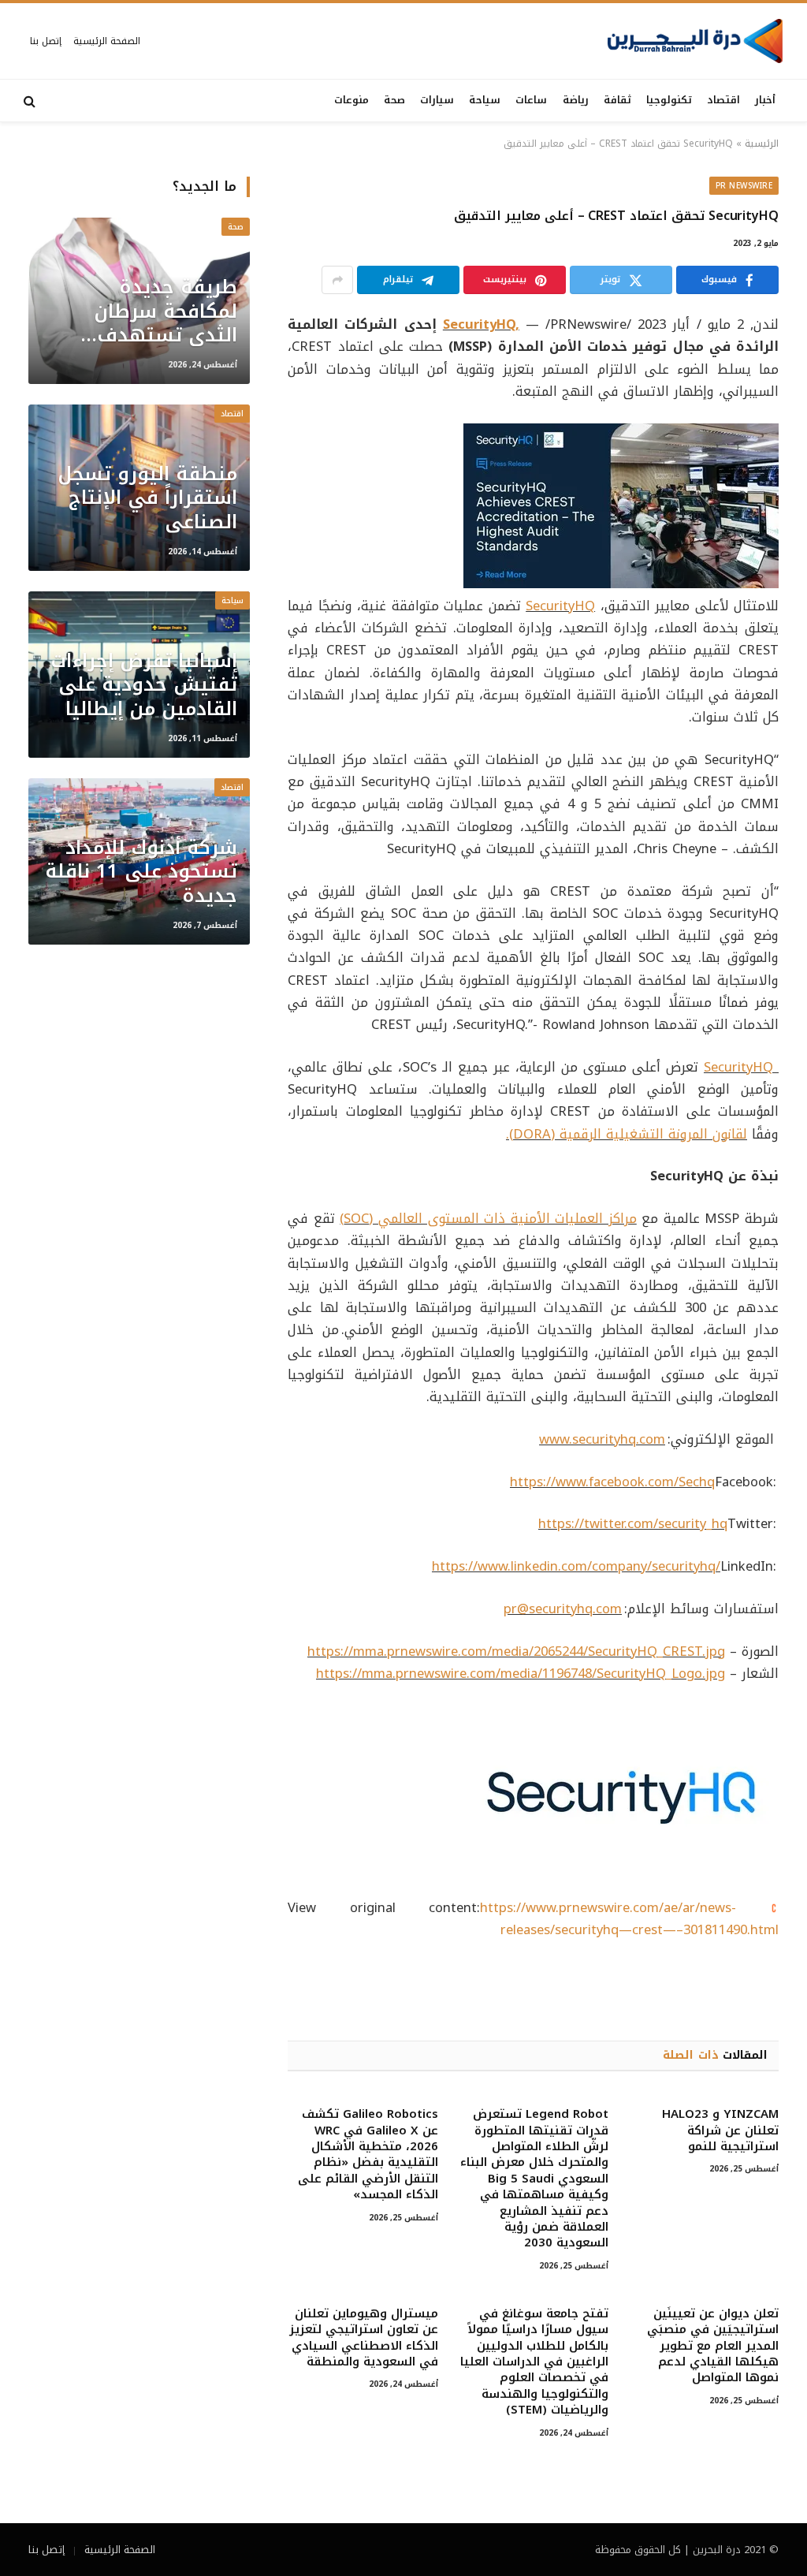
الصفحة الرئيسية (107, 41)
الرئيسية (762, 144)
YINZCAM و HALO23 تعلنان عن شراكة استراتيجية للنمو (720, 2130)
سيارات (437, 100)
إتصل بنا (46, 41)
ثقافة (617, 100)
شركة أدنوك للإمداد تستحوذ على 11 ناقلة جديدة (141, 872)
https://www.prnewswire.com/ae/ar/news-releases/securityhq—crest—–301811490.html (629, 1919)
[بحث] (31, 101)
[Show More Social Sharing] (337, 280)
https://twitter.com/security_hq (633, 1524)
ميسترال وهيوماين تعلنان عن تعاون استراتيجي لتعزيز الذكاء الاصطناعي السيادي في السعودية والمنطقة (363, 2338)
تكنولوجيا (669, 100)
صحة (394, 100)
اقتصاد (723, 100)
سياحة (485, 100)
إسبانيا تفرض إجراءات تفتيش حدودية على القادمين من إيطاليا (144, 685)
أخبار (765, 100)
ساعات (531, 100)
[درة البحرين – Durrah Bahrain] (695, 41)
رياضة (576, 100)
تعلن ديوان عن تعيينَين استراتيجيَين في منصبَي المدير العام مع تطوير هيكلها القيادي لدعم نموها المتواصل (713, 2346)
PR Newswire (744, 186)
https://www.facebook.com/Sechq (612, 1482)
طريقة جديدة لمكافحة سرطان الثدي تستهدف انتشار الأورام (165, 311)
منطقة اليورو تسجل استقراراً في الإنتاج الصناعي (147, 498)
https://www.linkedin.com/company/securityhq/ (576, 1566)
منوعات (351, 100)
